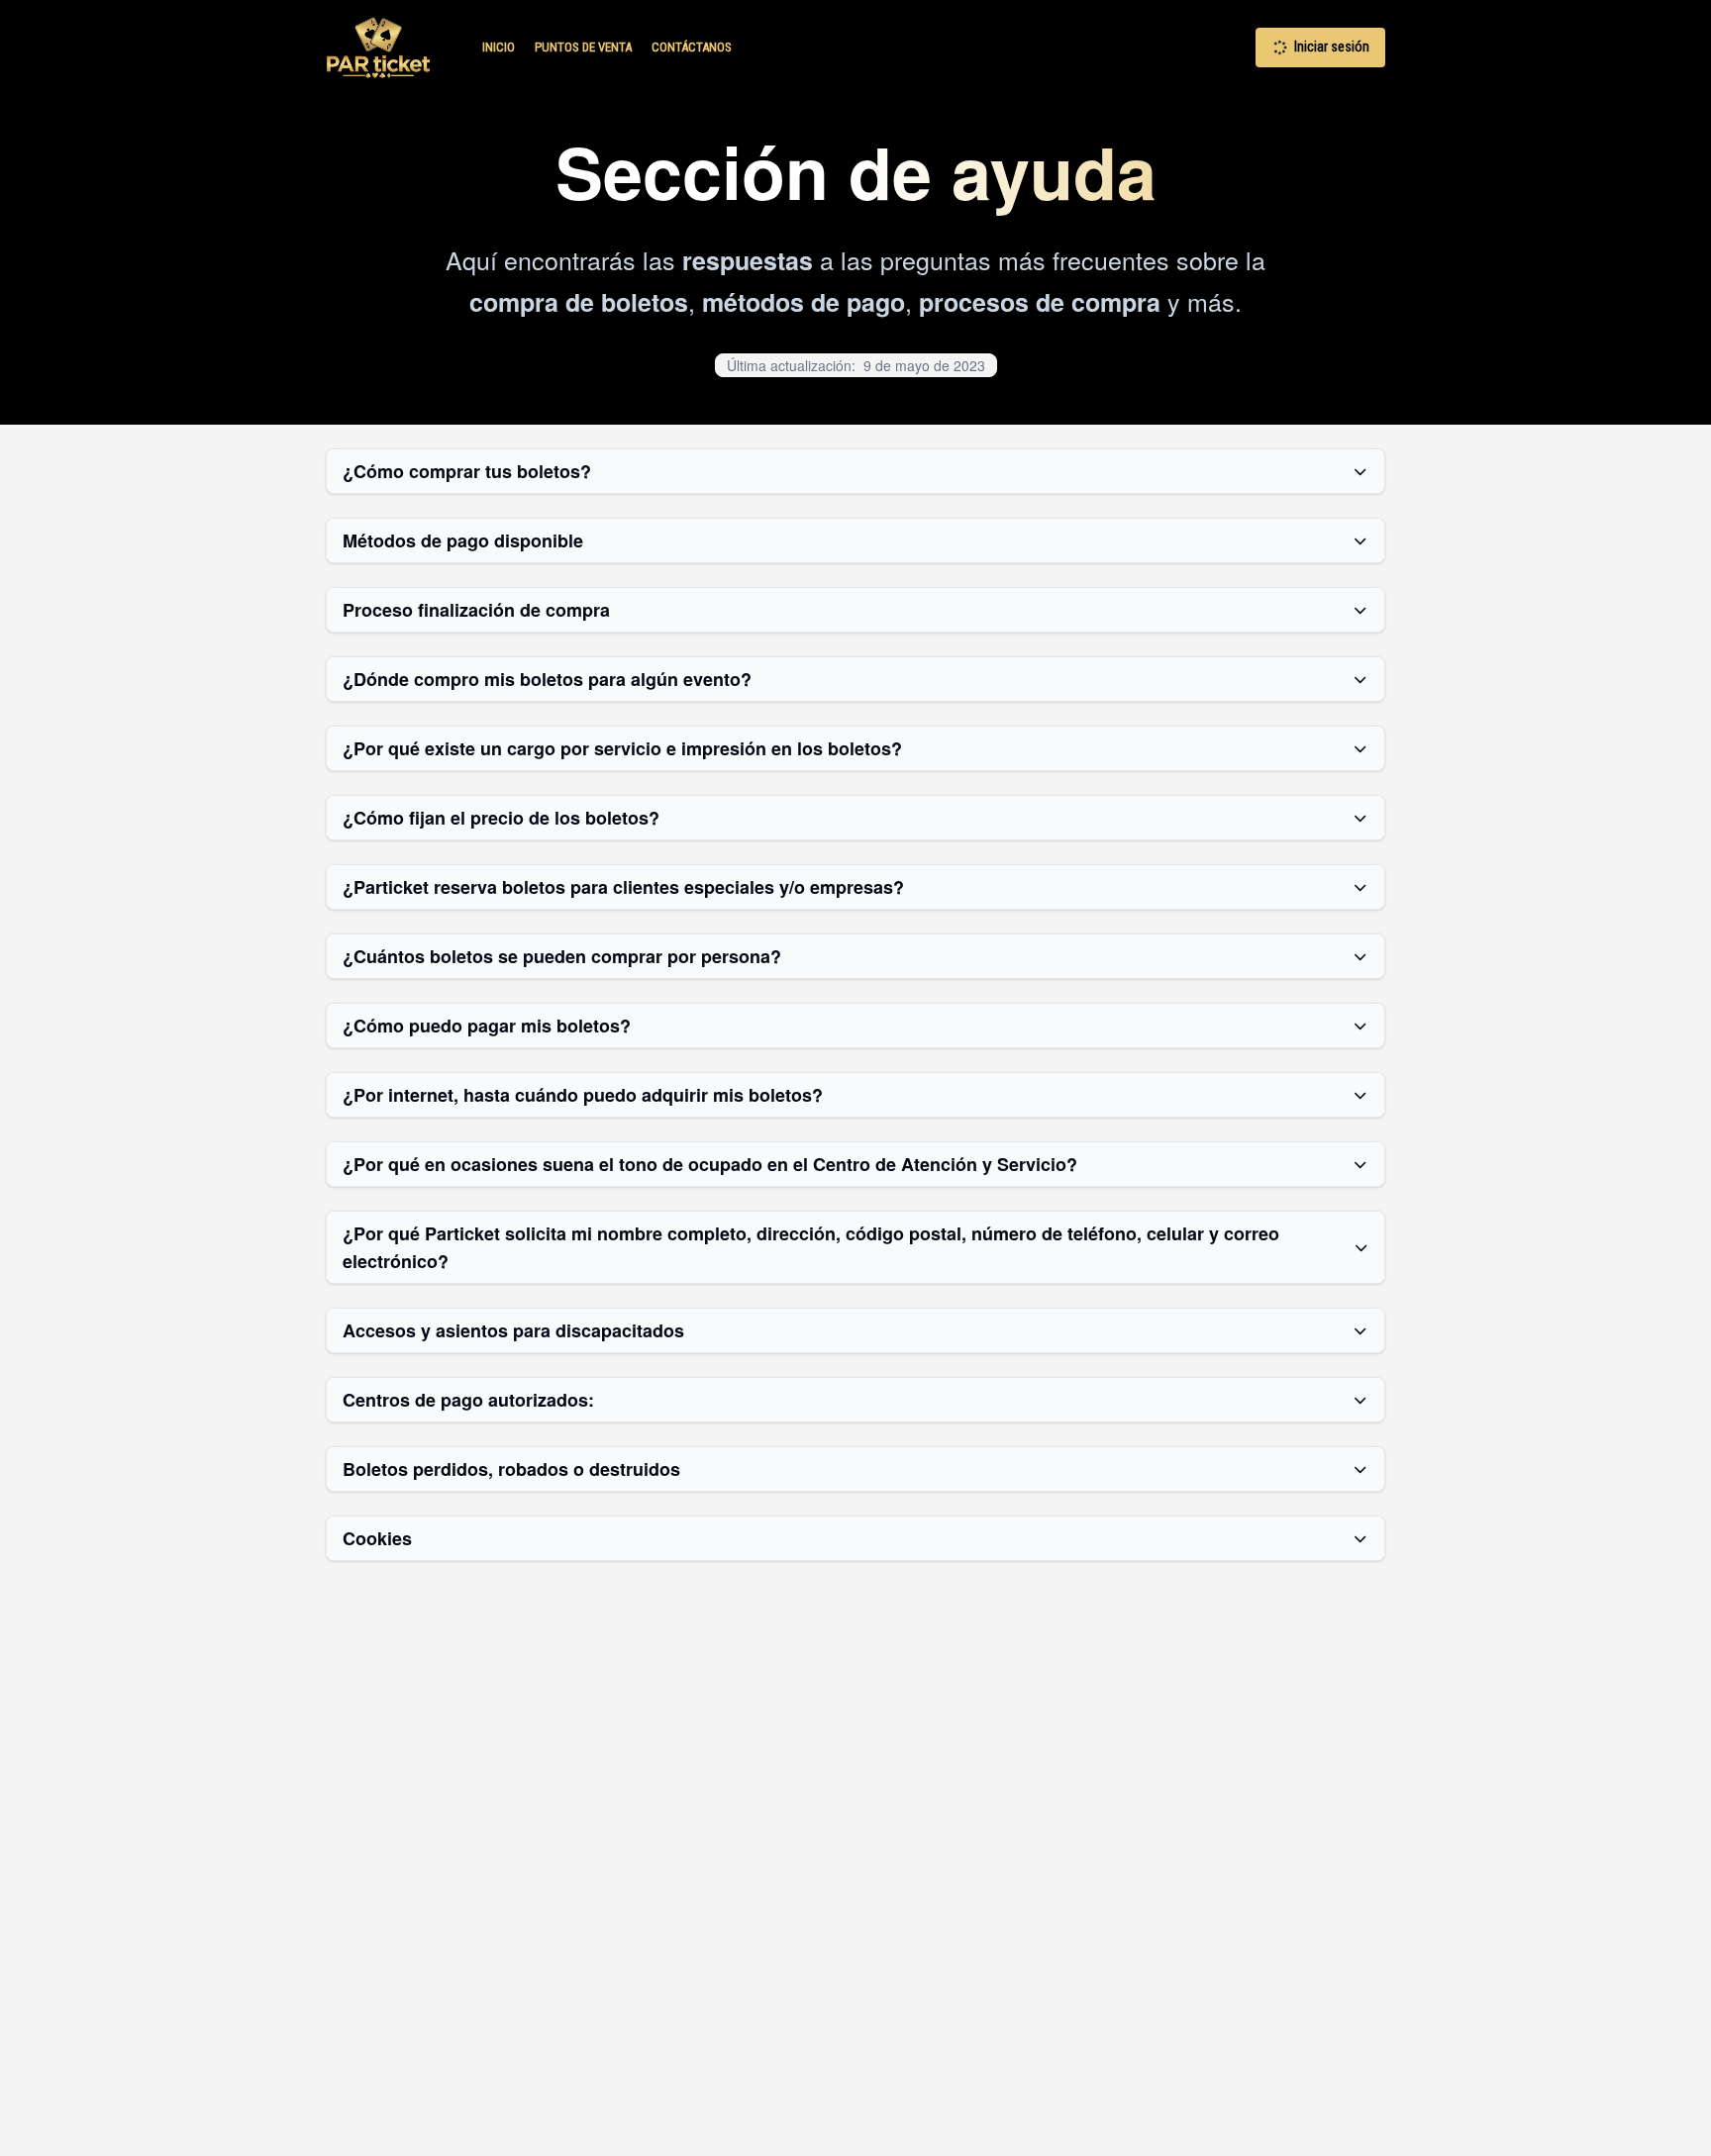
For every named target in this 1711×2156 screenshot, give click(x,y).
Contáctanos (692, 47)
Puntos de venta (583, 47)
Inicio (499, 47)
